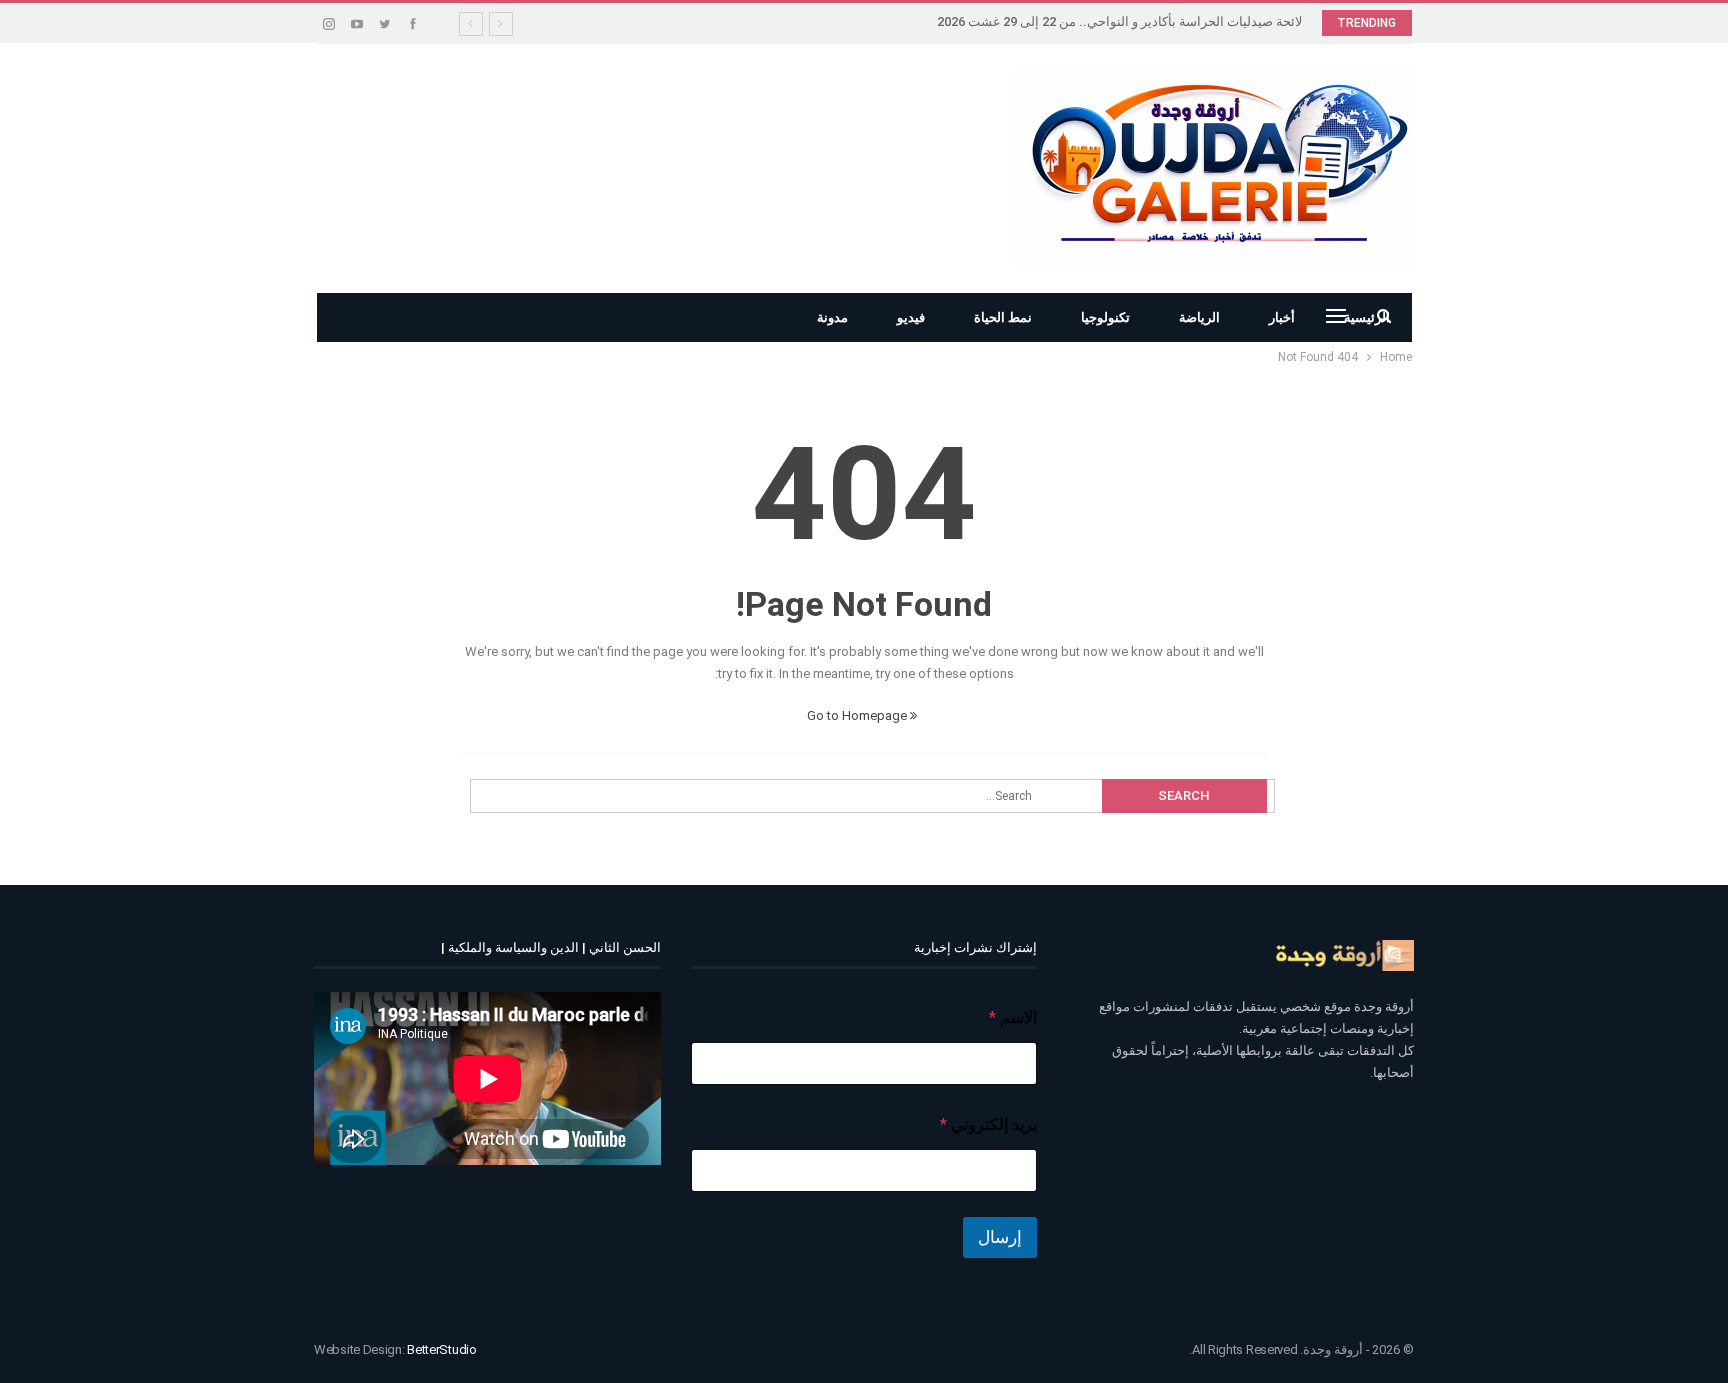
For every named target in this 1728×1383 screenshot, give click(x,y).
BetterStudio (441, 1349)
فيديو (911, 317)
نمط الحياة (1003, 317)
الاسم (1013, 1017)
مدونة (832, 317)
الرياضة (1199, 317)
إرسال (1000, 1237)
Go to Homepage (858, 715)
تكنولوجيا (1105, 317)
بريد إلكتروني (988, 1124)
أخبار (1282, 317)
